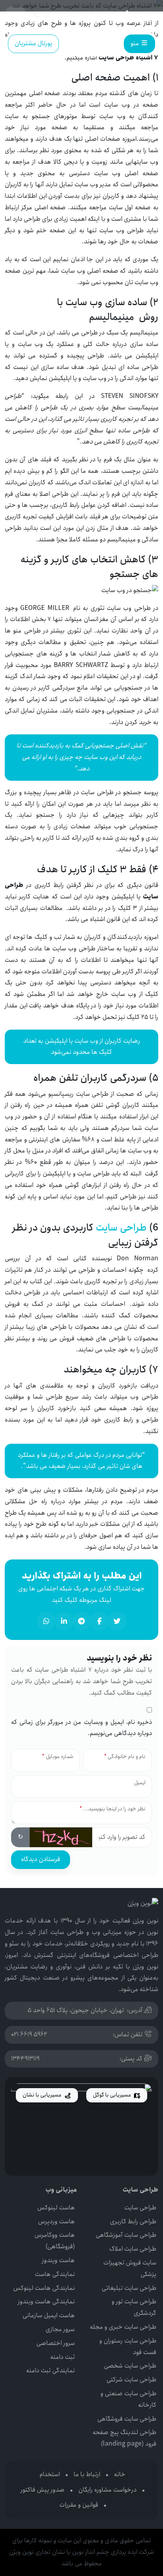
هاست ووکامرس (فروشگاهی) (55, 2241)
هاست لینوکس (56, 2208)
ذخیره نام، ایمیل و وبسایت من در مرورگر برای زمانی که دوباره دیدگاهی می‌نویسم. (81, 1728)
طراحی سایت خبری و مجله (123, 2327)
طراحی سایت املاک (133, 2249)
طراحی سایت (121, 1228)
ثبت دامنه (63, 2357)
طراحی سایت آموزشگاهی (126, 2235)
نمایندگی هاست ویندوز (46, 2302)
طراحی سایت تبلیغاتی (129, 2288)
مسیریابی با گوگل (113, 2095)
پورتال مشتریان (33, 43)
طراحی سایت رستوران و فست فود (128, 2347)
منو (136, 43)
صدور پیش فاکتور (43, 2490)
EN (15, 15)
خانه (120, 2474)
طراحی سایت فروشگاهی (127, 2419)
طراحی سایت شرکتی (131, 2380)
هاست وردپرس (56, 2222)
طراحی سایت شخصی (130, 2366)
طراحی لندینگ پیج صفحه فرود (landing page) (124, 2438)
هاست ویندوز (58, 2260)
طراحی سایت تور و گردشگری (134, 2307)
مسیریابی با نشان (43, 2095)
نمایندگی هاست (55, 2274)
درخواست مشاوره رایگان (107, 2490)
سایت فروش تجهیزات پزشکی (130, 2268)
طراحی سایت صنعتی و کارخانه (128, 2399)
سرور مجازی (60, 2329)
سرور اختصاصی (56, 2343)
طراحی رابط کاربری (133, 2222)
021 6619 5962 (29, 2034)
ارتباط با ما (87, 2474)
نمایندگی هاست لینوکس (44, 2288)
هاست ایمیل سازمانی (49, 2315)
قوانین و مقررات (79, 2505)
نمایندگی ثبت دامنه (50, 2371)
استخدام (50, 2474)
